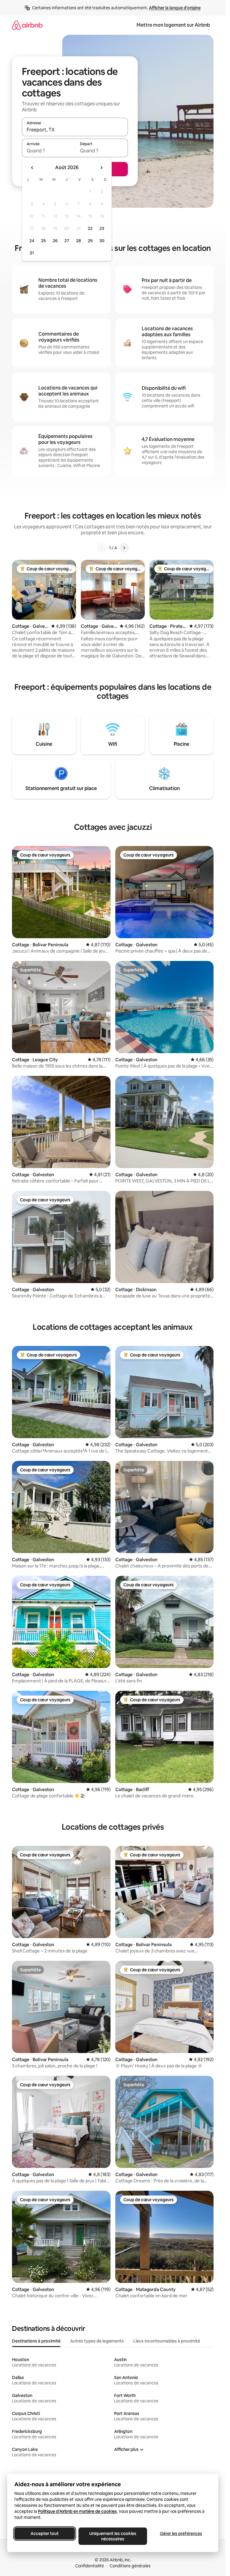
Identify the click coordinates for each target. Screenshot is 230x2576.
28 (78, 241)
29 (90, 241)
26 (55, 241)
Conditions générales (130, 2566)
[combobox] (75, 130)
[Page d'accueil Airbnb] (27, 25)
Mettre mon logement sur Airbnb (173, 25)
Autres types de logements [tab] (97, 2341)
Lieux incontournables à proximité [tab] (167, 2341)
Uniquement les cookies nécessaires (113, 2536)
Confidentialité (90, 2566)
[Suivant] (124, 548)
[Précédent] (102, 548)
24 (32, 241)
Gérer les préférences (181, 2533)
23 (102, 228)
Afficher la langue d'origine (175, 8)
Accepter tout (45, 2533)
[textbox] (48, 151)
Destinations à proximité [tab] (36, 2341)
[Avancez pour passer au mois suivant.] (101, 168)
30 (102, 241)
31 (32, 253)
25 (43, 241)
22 (90, 228)
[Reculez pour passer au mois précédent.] (32, 168)
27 (67, 241)
